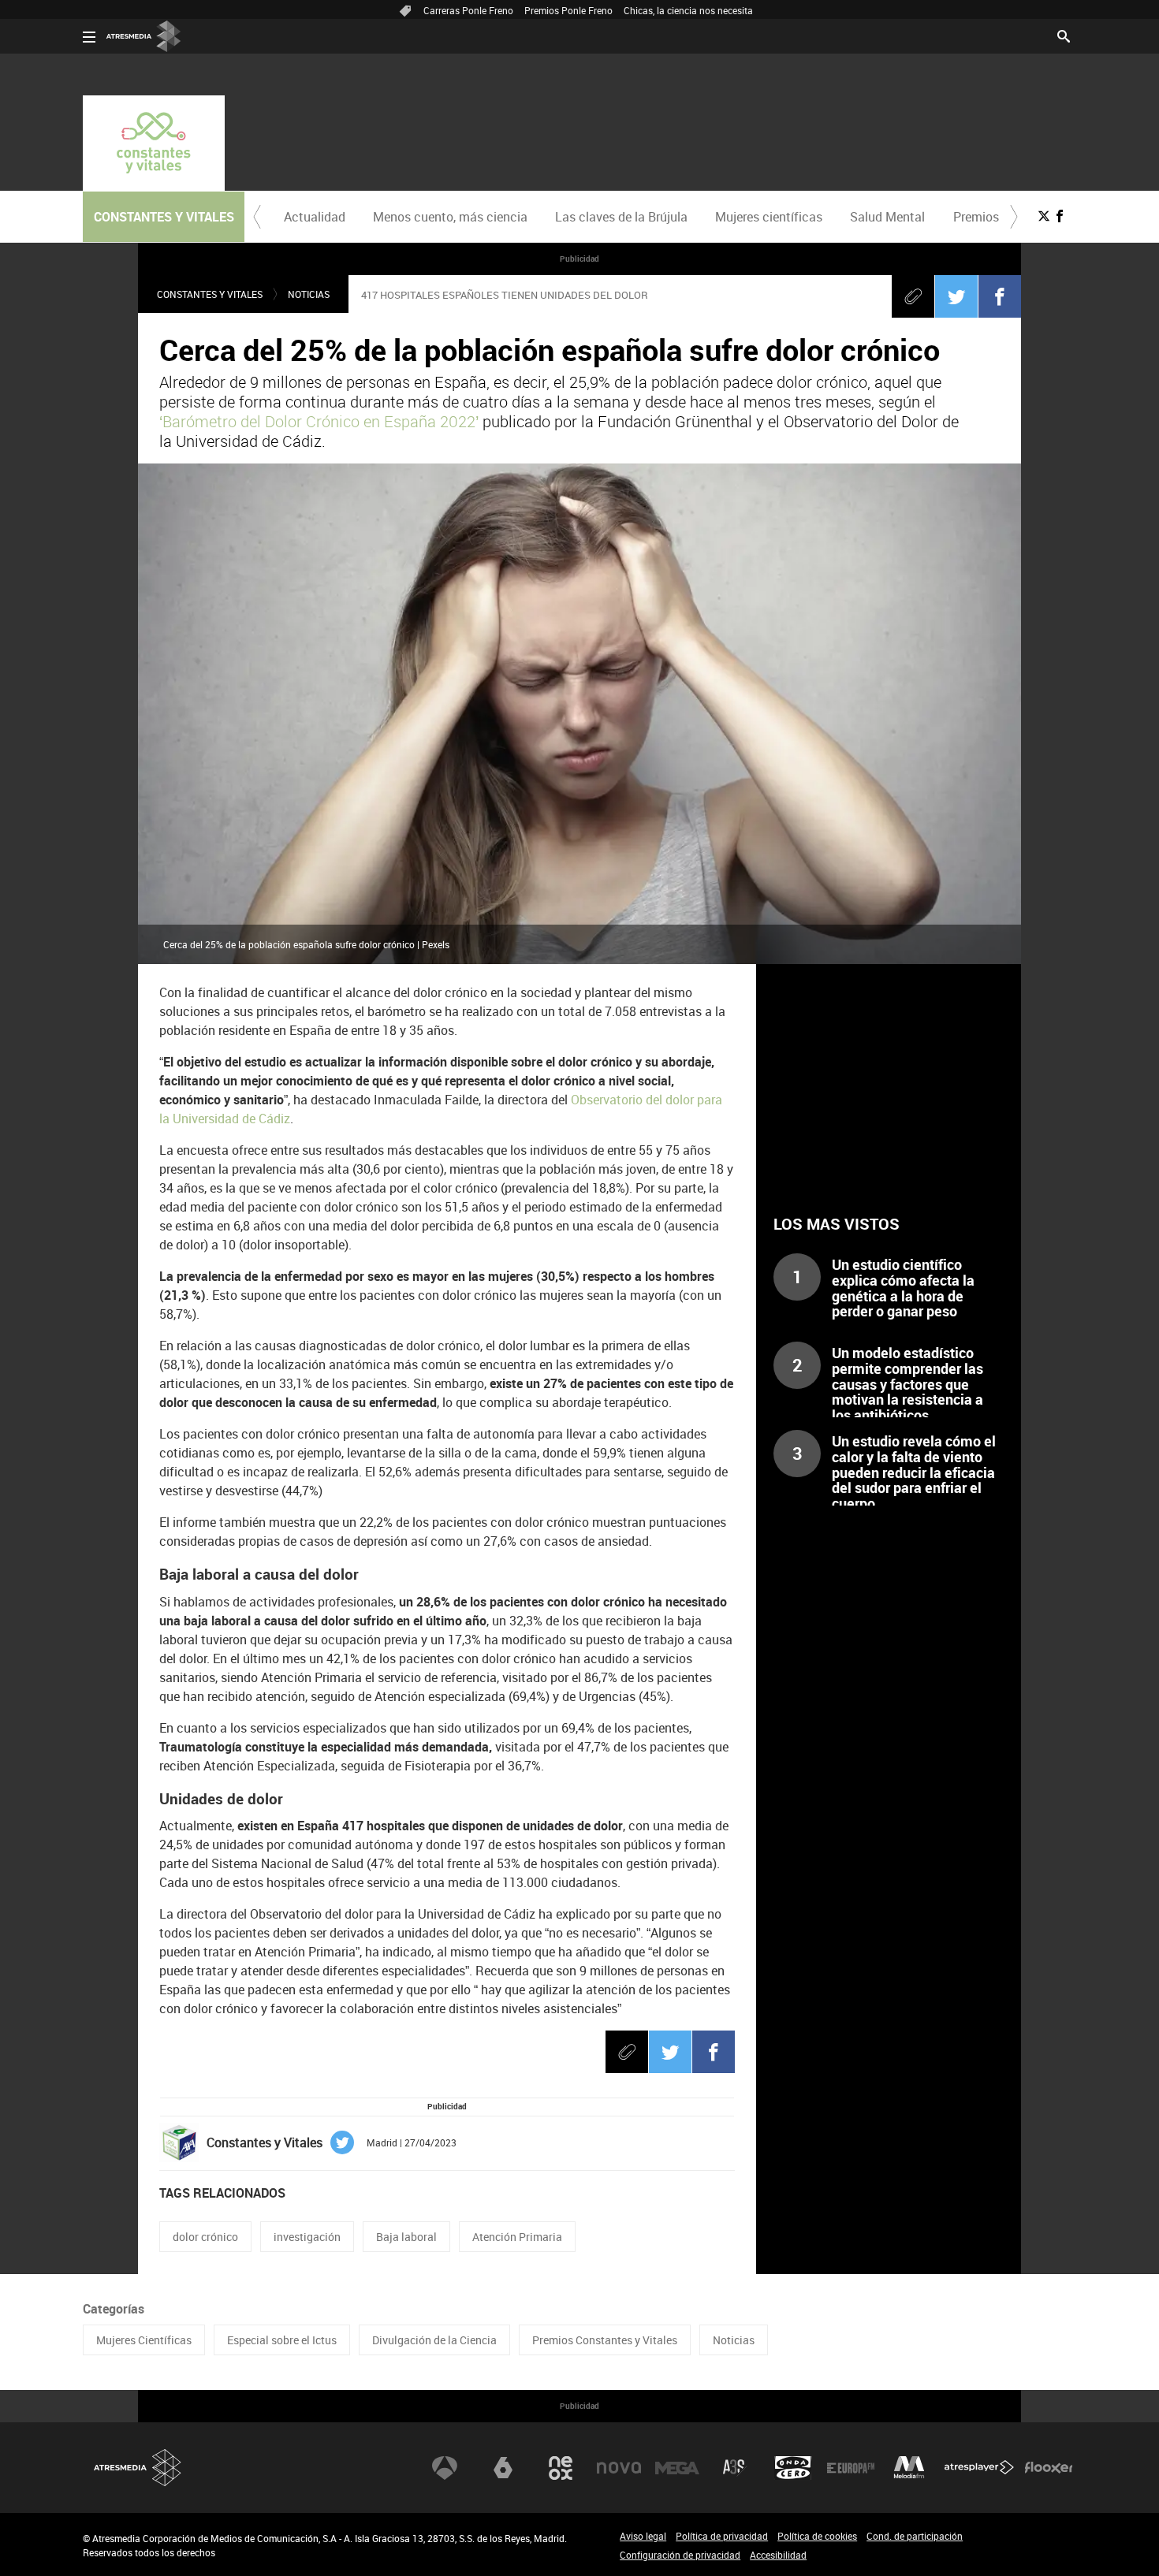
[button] (257, 217)
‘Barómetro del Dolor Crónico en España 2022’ (319, 421)
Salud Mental (887, 217)
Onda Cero (793, 2468)
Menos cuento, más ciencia (450, 217)
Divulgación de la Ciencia (434, 2340)
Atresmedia (138, 2468)
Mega (677, 2468)
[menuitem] (314, 217)
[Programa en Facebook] (1060, 216)
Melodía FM (909, 2468)
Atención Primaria (517, 2237)
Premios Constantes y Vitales (605, 2340)
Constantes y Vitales (210, 294)
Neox (561, 2468)
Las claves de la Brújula (621, 217)
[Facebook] (1000, 296)
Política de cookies (817, 2536)
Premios (976, 217)
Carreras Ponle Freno (468, 10)
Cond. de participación (915, 2536)
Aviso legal (643, 2536)
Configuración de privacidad (680, 2555)
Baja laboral (406, 2237)
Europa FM (851, 2468)
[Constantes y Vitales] (154, 143)
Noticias (309, 294)
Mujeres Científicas (144, 2340)
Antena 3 (445, 2468)
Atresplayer (979, 2468)
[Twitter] (956, 296)
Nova (619, 2468)
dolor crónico (205, 2237)
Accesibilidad (778, 2555)
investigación (307, 2237)
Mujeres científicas (769, 217)
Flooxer (1049, 2468)
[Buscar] (1064, 35)
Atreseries (735, 2468)
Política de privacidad (722, 2536)
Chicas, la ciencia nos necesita (688, 10)
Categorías (114, 2309)
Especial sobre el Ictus (282, 2340)
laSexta (503, 2468)
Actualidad (315, 217)
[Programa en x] (1044, 216)
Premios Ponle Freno (568, 10)
